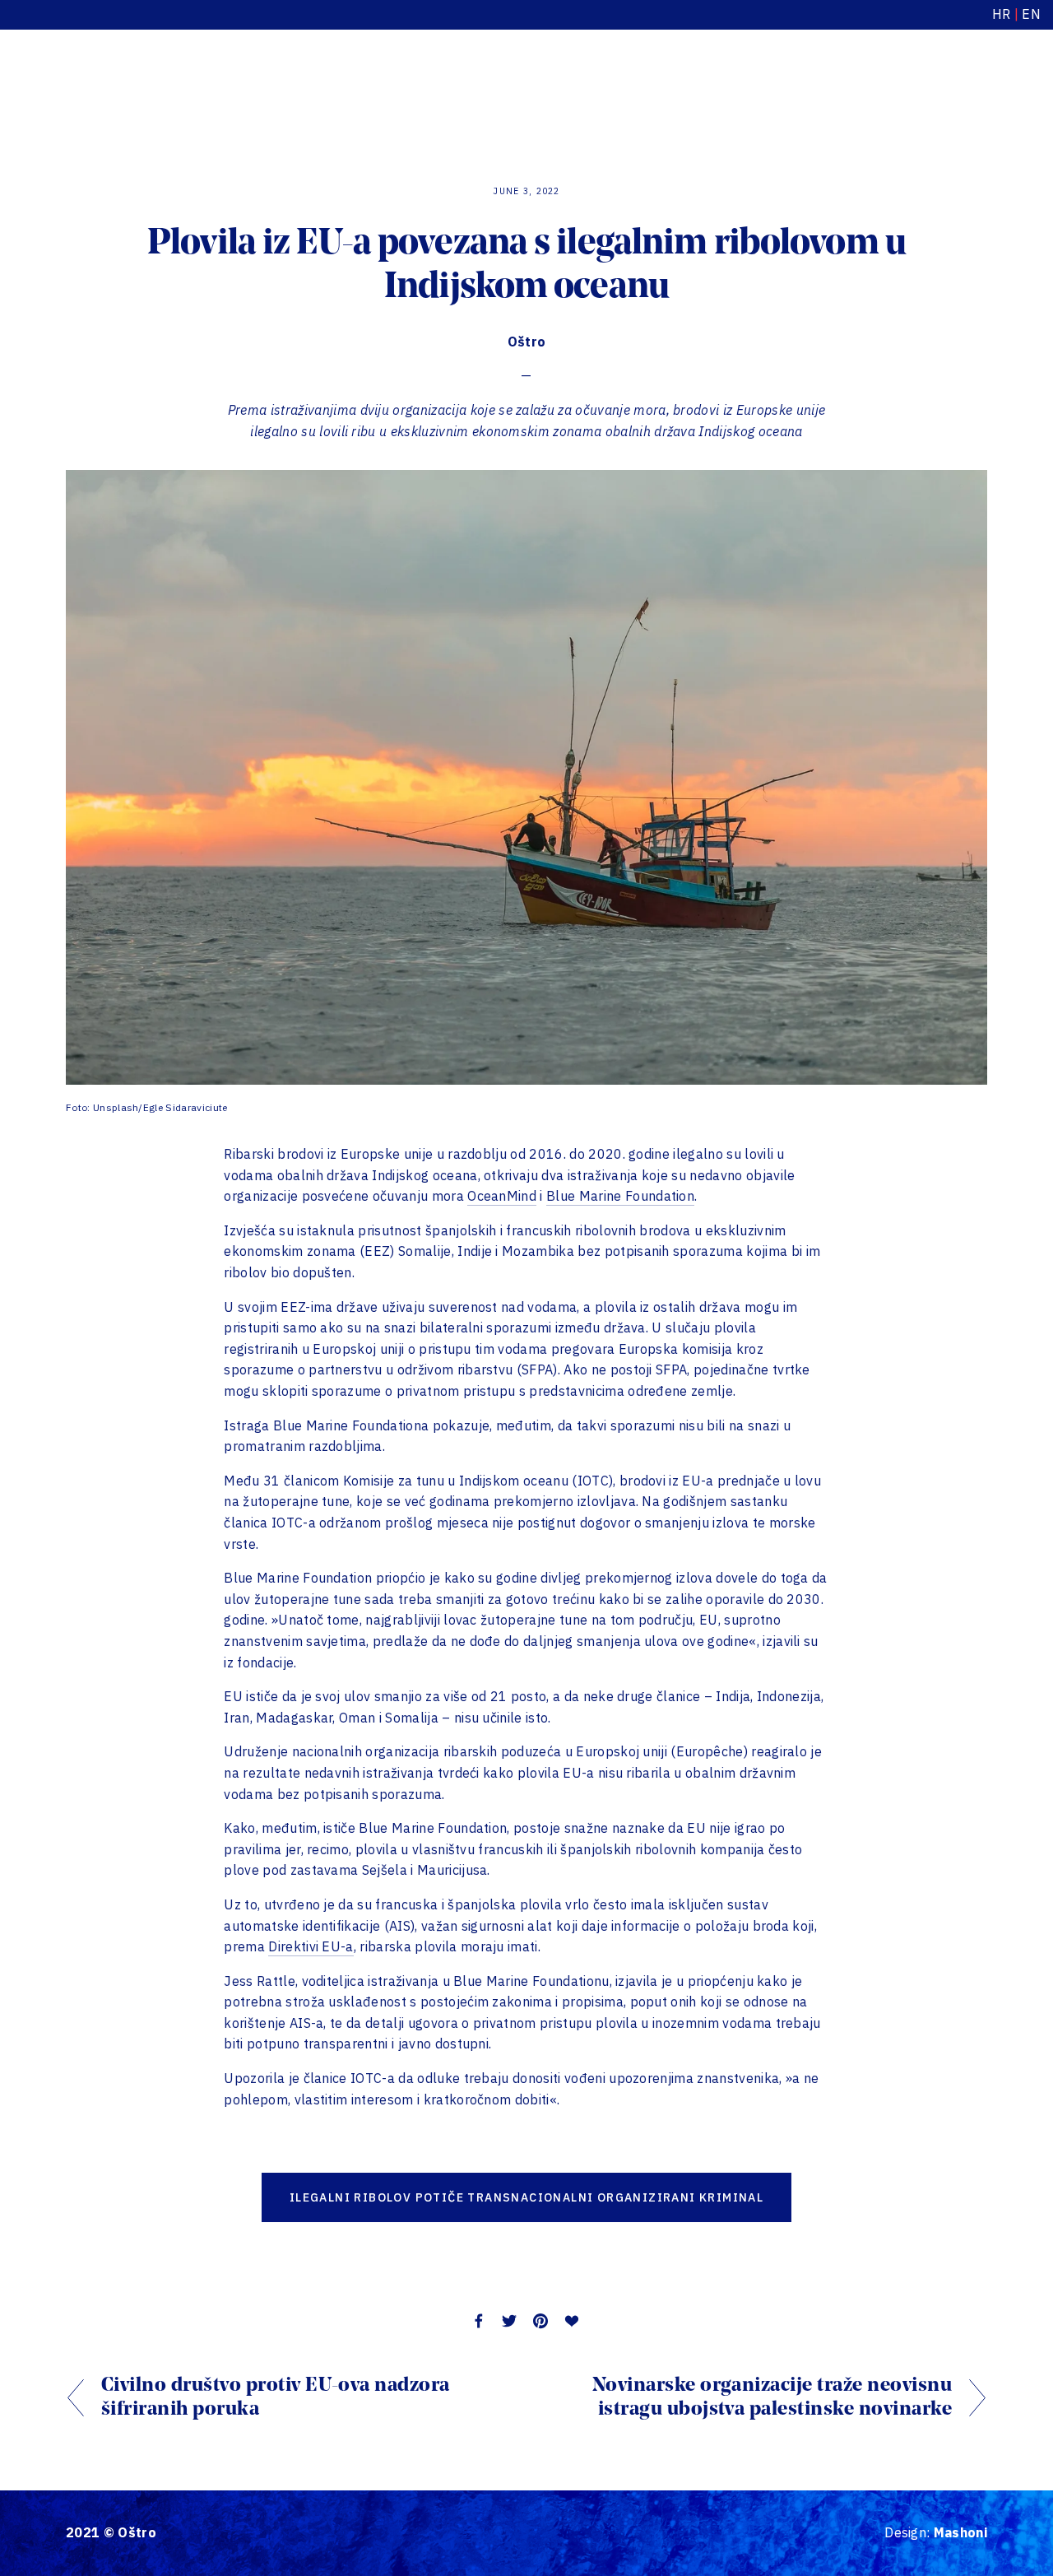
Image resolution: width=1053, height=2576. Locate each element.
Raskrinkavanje (297, 89)
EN (1031, 14)
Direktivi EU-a (311, 1946)
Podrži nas (939, 89)
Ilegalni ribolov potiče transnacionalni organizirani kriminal (526, 2197)
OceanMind (502, 1196)
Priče (152, 89)
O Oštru (391, 89)
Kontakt (462, 89)
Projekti (89, 89)
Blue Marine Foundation (620, 1196)
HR (1002, 14)
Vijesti (209, 89)
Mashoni (960, 2532)
